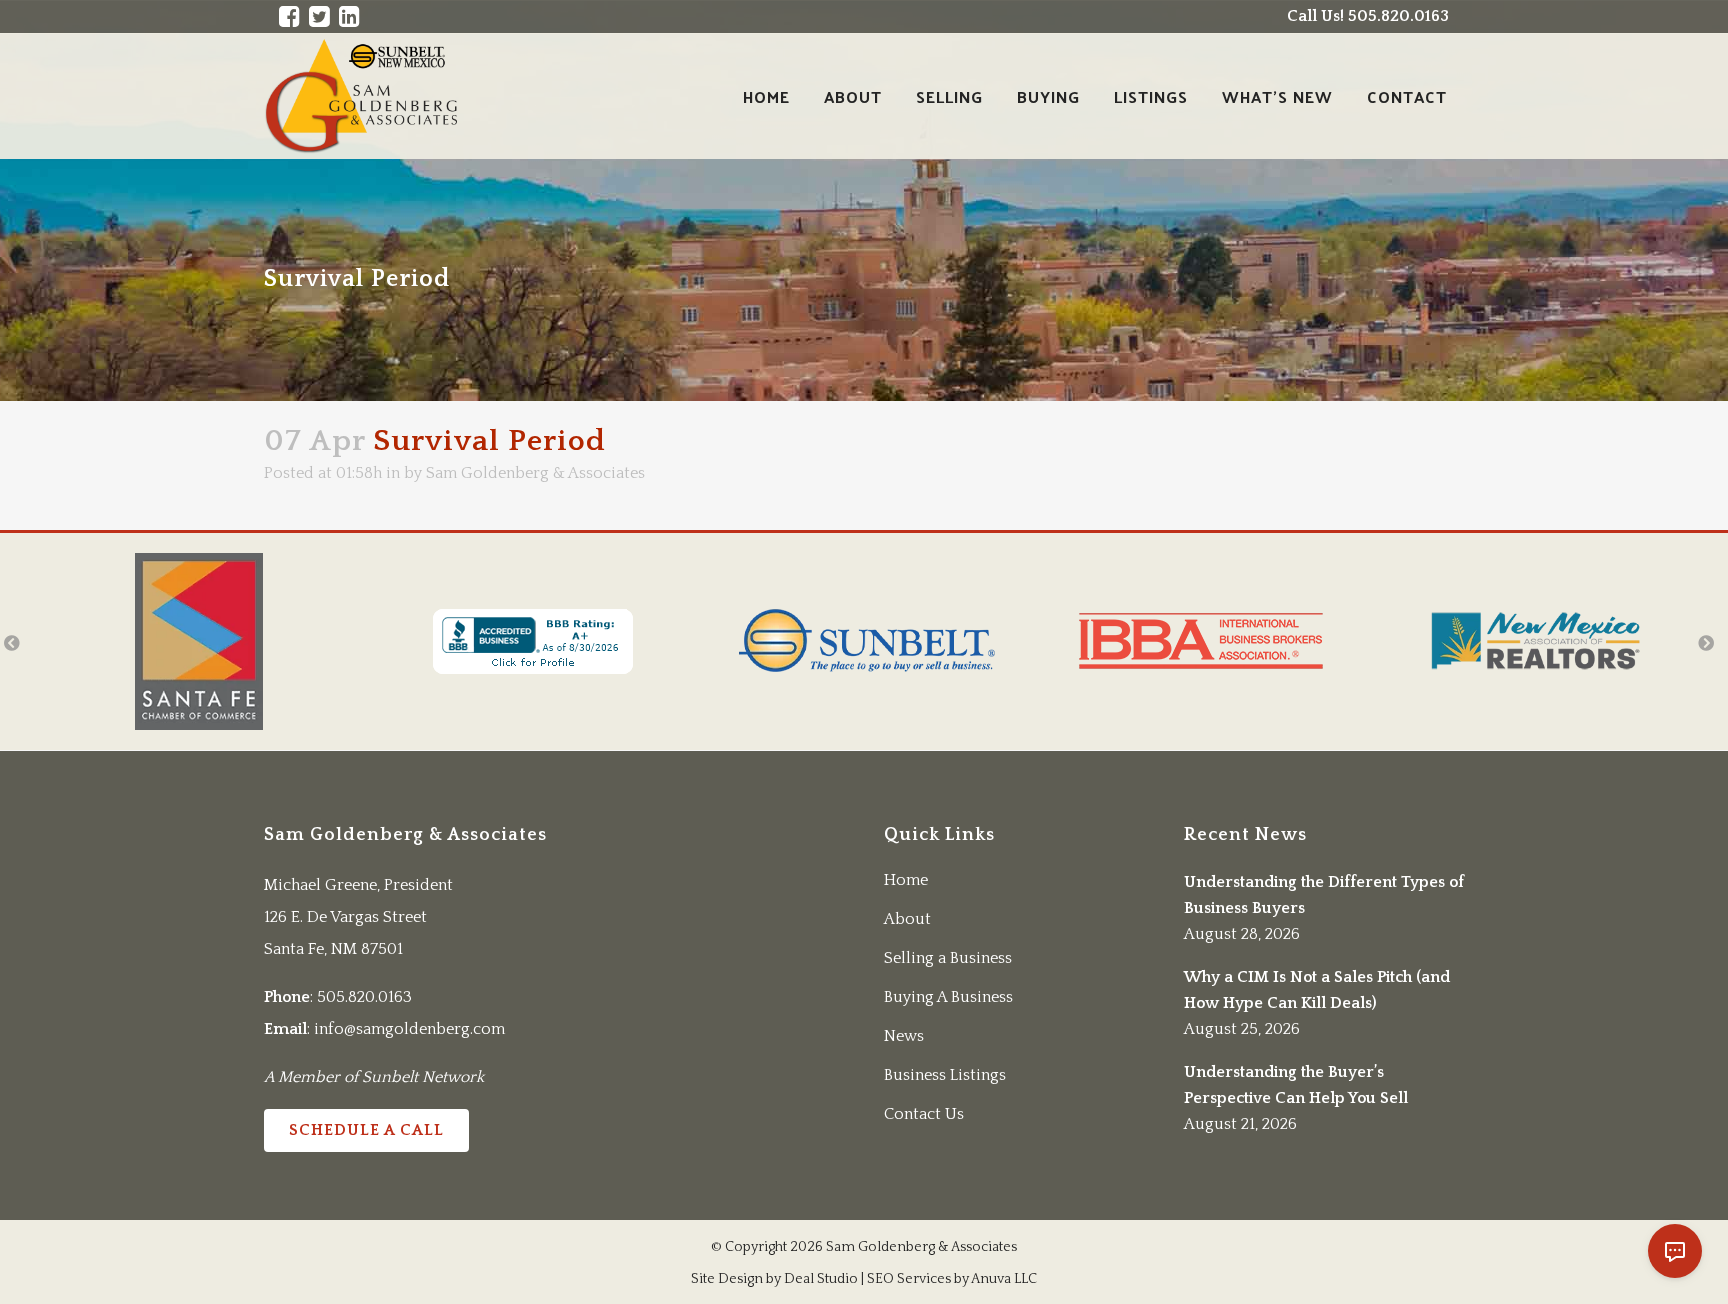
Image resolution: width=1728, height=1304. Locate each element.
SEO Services (909, 1279)
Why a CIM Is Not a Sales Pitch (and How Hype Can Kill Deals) (1317, 990)
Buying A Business (948, 997)
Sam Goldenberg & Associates (535, 473)
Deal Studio (821, 1279)
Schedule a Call (366, 1130)
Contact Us (924, 1114)
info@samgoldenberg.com (409, 1029)
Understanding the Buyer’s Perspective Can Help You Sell (1296, 1085)
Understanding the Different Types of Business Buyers (1324, 895)
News (904, 1036)
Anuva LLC (1004, 1279)
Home (906, 880)
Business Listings (945, 1075)
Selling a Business (948, 958)
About (907, 919)
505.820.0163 (364, 997)
